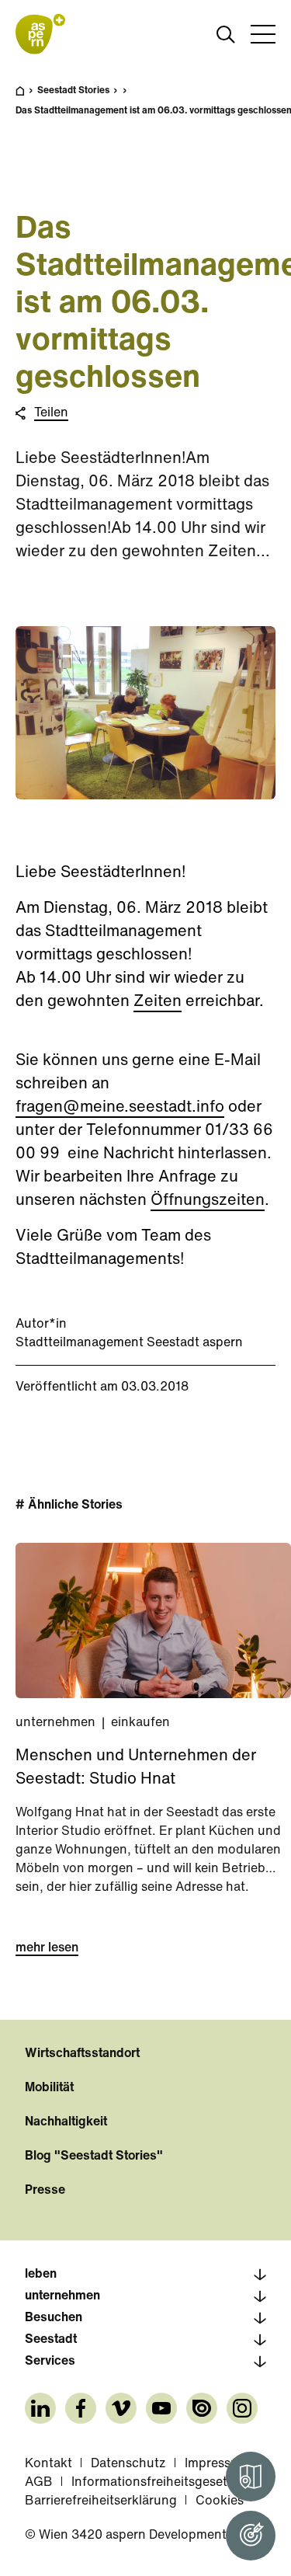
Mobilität (49, 2088)
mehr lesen (47, 1948)
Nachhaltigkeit (66, 2122)
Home (28, 98)
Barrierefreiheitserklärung (101, 2501)
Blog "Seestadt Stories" (94, 2157)
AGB (39, 2483)
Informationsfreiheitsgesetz (153, 2483)
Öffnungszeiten (208, 1201)
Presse (45, 2191)
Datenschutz (128, 2464)
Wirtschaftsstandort (82, 2054)
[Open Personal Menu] (251, 2536)
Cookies (220, 2501)
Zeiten (158, 1002)
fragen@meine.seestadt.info (120, 1108)
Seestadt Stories (73, 91)
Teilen (51, 413)
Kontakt (48, 2464)
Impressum (217, 2464)
